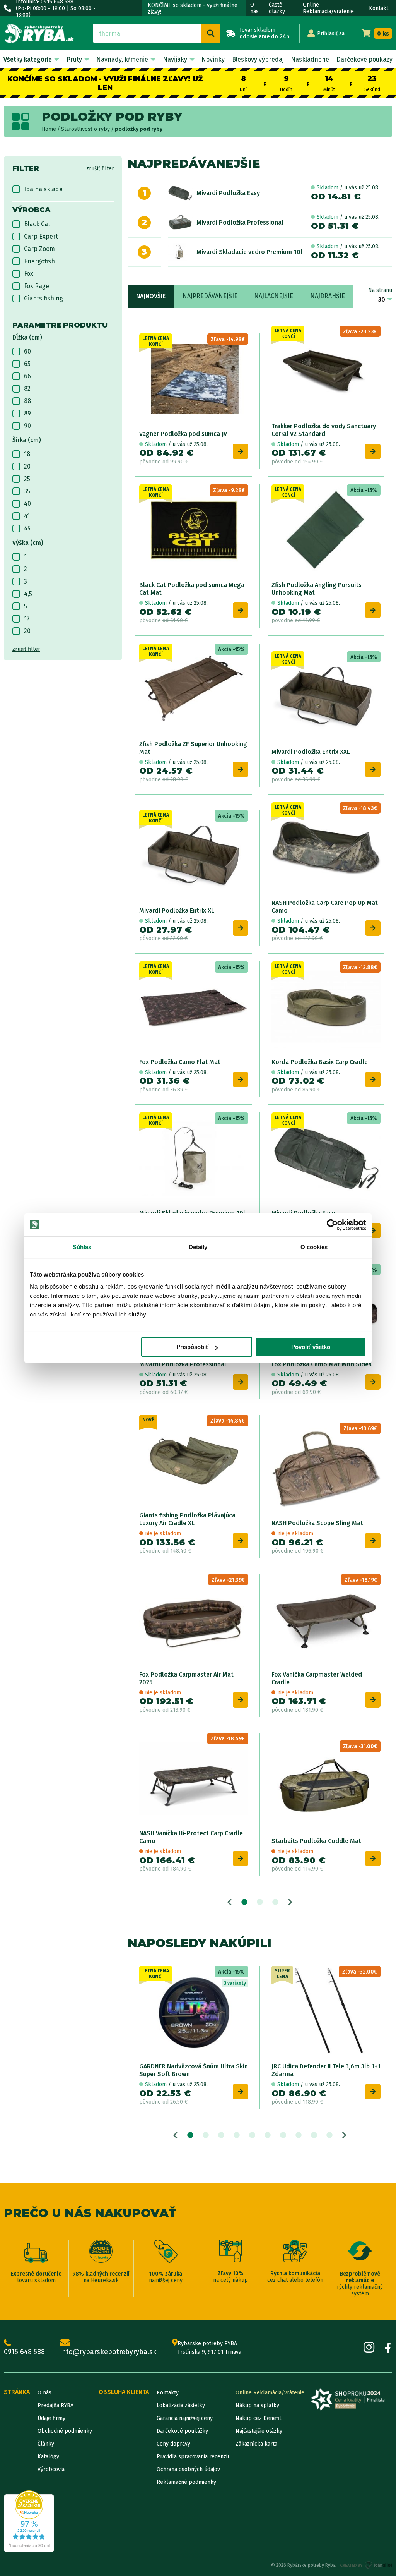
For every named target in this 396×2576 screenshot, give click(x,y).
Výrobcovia (51, 2469)
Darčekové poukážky (182, 2431)
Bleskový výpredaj (258, 59)
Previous (230, 1902)
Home (49, 129)
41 (27, 516)
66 (27, 376)
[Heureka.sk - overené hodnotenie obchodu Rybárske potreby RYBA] (29, 2521)
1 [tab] (244, 1902)
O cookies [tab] (314, 1247)
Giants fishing (44, 298)
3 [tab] (275, 1902)
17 (27, 619)
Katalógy (48, 2457)
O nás (254, 8)
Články (46, 2444)
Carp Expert (41, 236)
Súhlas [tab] (82, 1247)
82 (27, 389)
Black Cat (37, 224)
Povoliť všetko (311, 1347)
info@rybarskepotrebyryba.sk (108, 2352)
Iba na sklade (43, 189)
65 (27, 364)
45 (27, 528)
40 (27, 504)
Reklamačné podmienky (186, 2482)
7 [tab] (283, 2135)
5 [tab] (252, 2135)
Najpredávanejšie (210, 296)
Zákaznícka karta (256, 2444)
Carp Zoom (39, 249)
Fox (29, 274)
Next (290, 1902)
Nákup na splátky (257, 2405)
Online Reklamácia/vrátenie (328, 8)
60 (27, 351)
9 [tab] (314, 2135)
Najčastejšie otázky (259, 2431)
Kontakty (168, 2393)
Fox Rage (37, 286)
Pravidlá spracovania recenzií (193, 2457)
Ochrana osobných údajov (188, 2469)
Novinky (213, 59)
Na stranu (380, 290)
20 (27, 466)
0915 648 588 (24, 2352)
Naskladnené (310, 59)
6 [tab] (268, 2135)
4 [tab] (237, 2135)
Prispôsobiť (192, 1347)
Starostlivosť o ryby (85, 129)
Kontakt (379, 8)
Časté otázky (277, 8)
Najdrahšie (328, 296)
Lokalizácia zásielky (181, 2405)
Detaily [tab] (198, 1247)
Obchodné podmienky (65, 2431)
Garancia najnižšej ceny (185, 2418)
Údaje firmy (51, 2418)
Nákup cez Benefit (258, 2418)
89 (27, 413)
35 (27, 491)
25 (27, 479)
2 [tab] (260, 1902)
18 (27, 454)
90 (27, 426)
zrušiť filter (100, 169)
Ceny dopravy (173, 2444)
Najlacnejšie (274, 296)
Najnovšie (151, 296)
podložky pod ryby (139, 129)
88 (27, 401)
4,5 (28, 594)
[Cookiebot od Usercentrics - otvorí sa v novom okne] (332, 1225)
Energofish (39, 261)
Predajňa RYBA (55, 2405)
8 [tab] (299, 2135)
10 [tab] (329, 2135)
